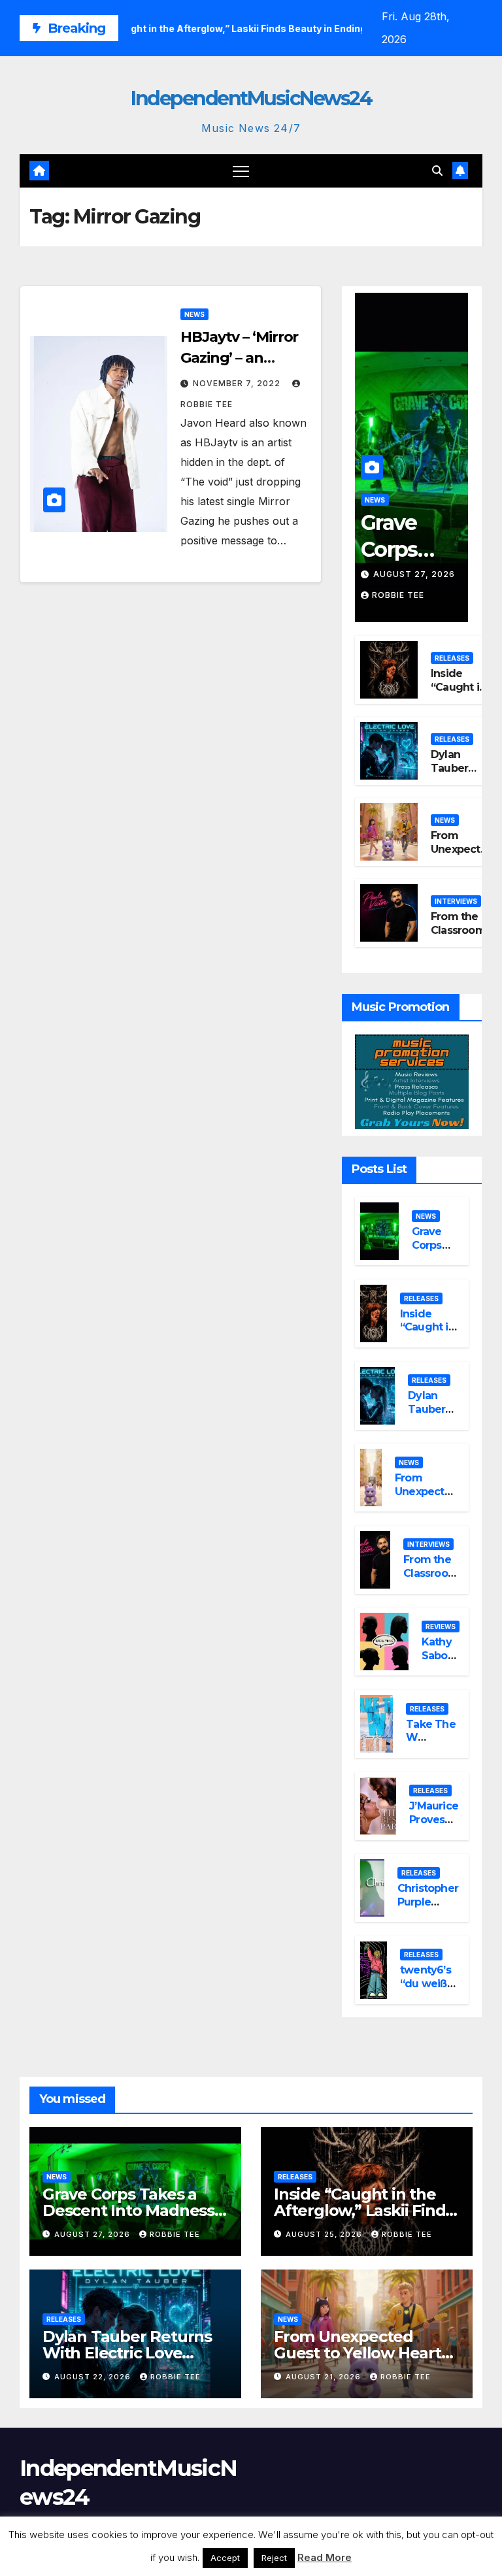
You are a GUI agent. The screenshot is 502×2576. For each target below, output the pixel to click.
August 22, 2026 (94, 2377)
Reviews (441, 1627)
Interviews (456, 901)
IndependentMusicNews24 (251, 98)
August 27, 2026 (414, 574)
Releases (452, 658)
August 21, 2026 (325, 2377)
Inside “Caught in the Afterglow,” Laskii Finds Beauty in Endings (363, 2210)
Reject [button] (274, 2558)
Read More (325, 2557)
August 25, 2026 (325, 2234)
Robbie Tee (398, 595)
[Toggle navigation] (241, 171)
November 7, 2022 (238, 383)
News (194, 314)
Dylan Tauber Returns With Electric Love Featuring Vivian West (127, 2353)
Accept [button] (225, 2558)
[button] (437, 171)
